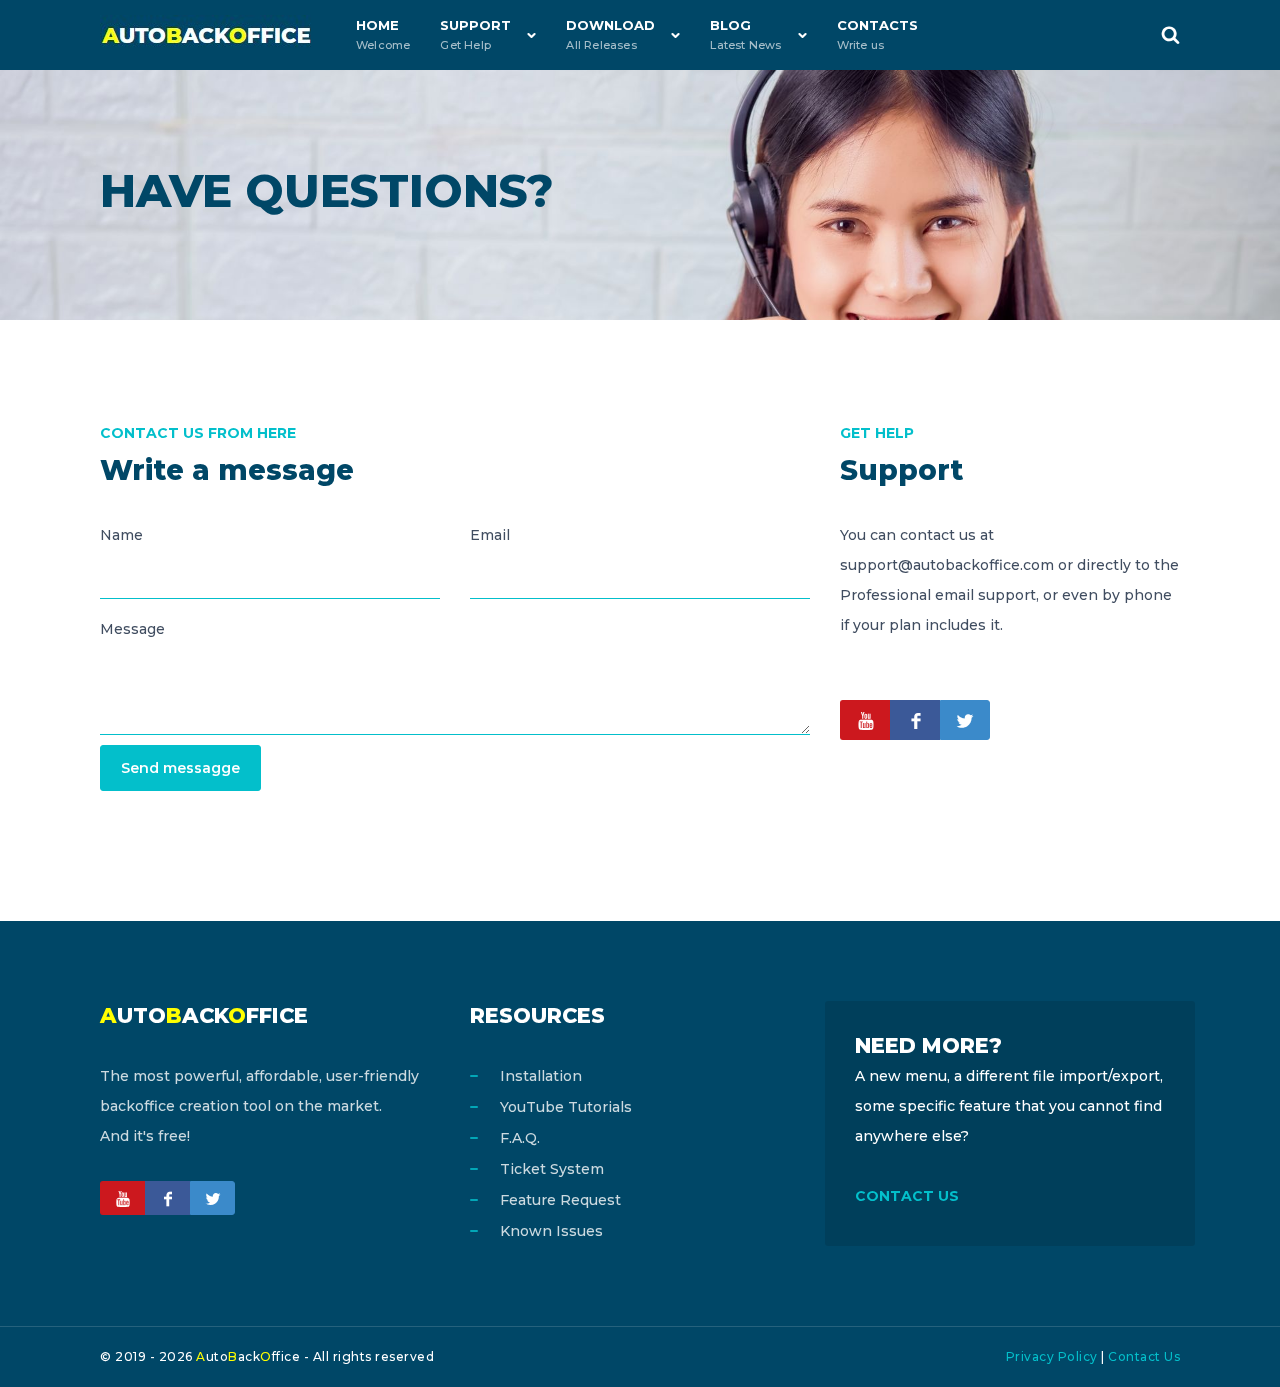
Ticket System (552, 1169)
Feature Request (560, 1200)
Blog (745, 34)
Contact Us (1144, 1356)
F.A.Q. (520, 1138)
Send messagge (180, 768)
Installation (541, 1076)
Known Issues (551, 1231)
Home (383, 34)
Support (475, 34)
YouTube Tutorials (566, 1107)
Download (610, 34)
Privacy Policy (1052, 1356)
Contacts (877, 34)
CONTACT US (907, 1196)
